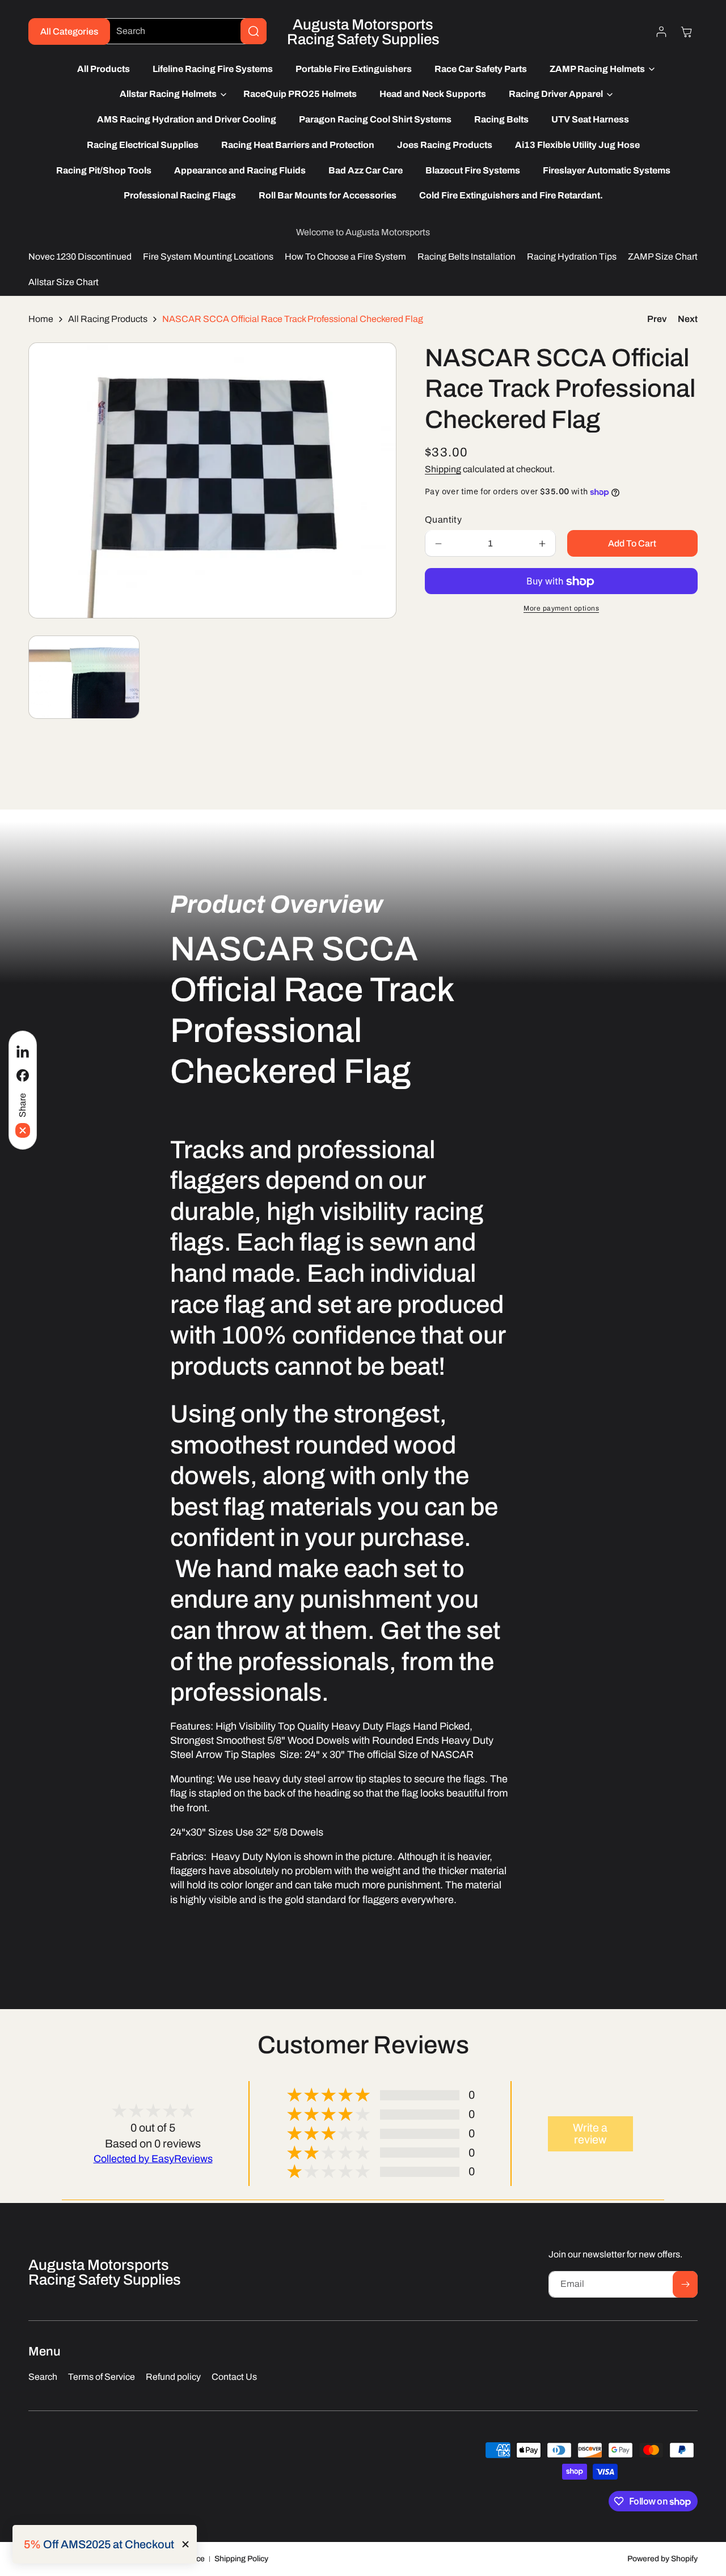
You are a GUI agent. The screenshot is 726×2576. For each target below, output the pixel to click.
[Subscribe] (685, 2284)
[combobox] (183, 31)
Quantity (443, 520)
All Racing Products (108, 319)
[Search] (254, 31)
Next (688, 319)
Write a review (590, 2134)
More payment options (561, 609)
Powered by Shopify (662, 2559)
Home (41, 319)
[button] (599, 69)
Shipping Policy (241, 2559)
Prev (657, 319)
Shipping (443, 470)
